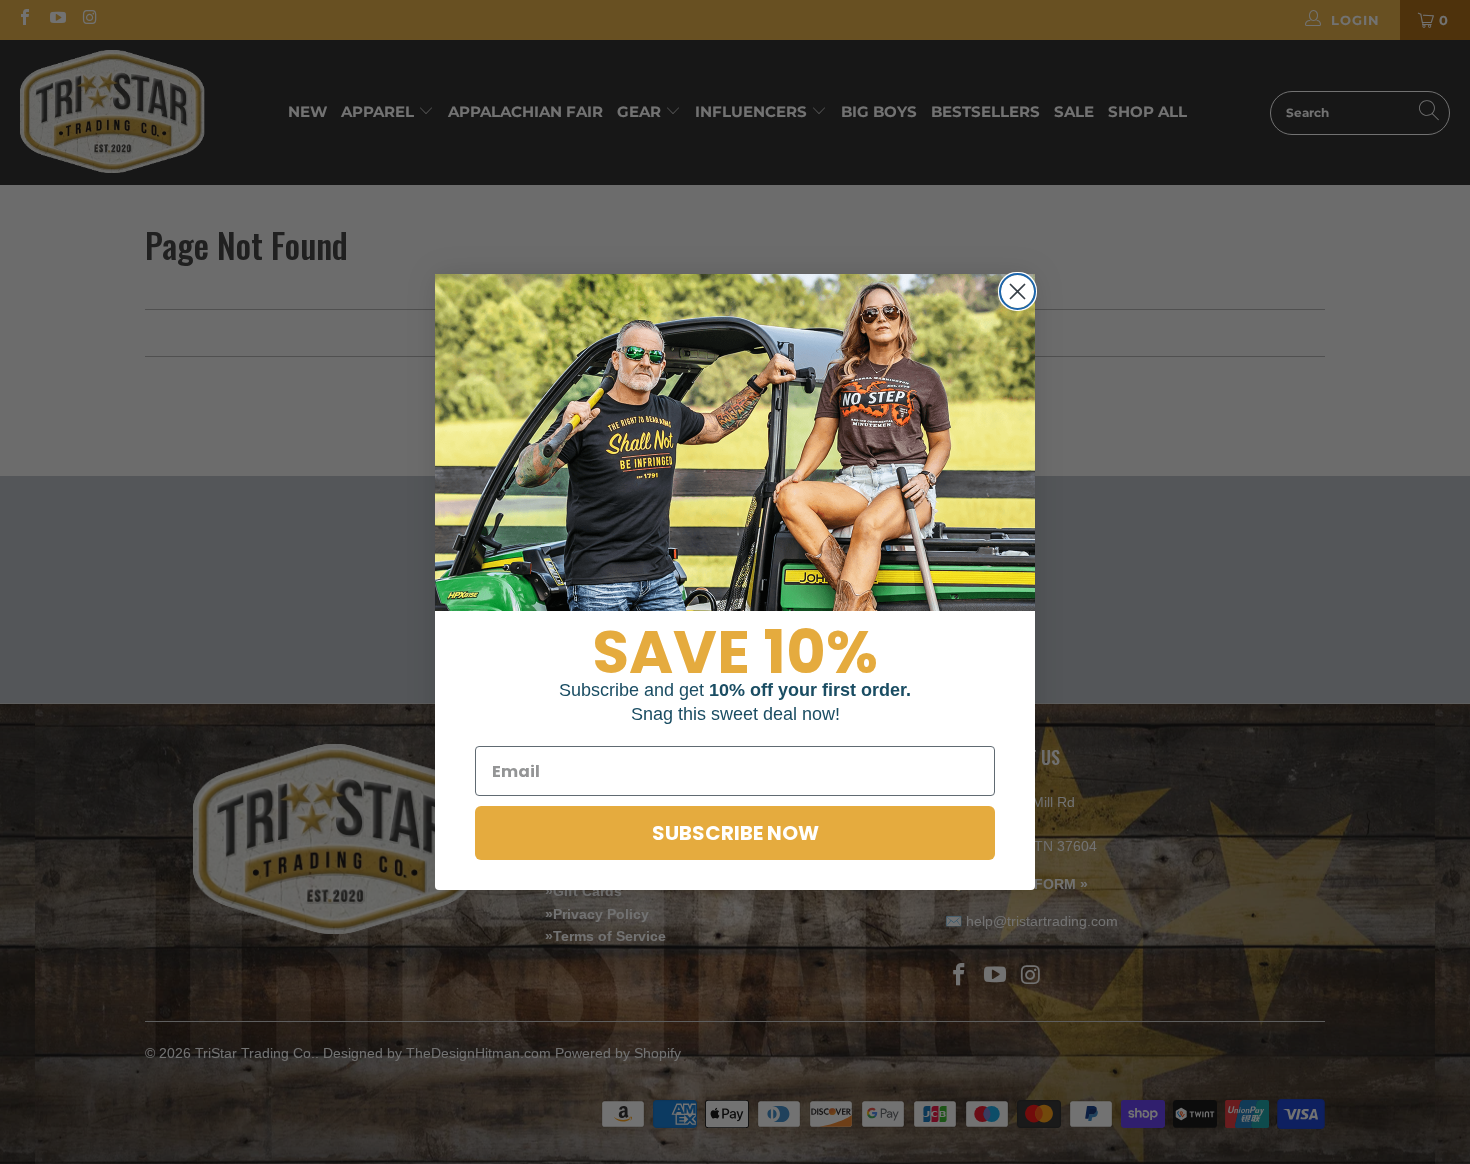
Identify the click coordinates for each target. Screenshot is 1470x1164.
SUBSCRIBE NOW (735, 833)
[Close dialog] (1017, 291)
